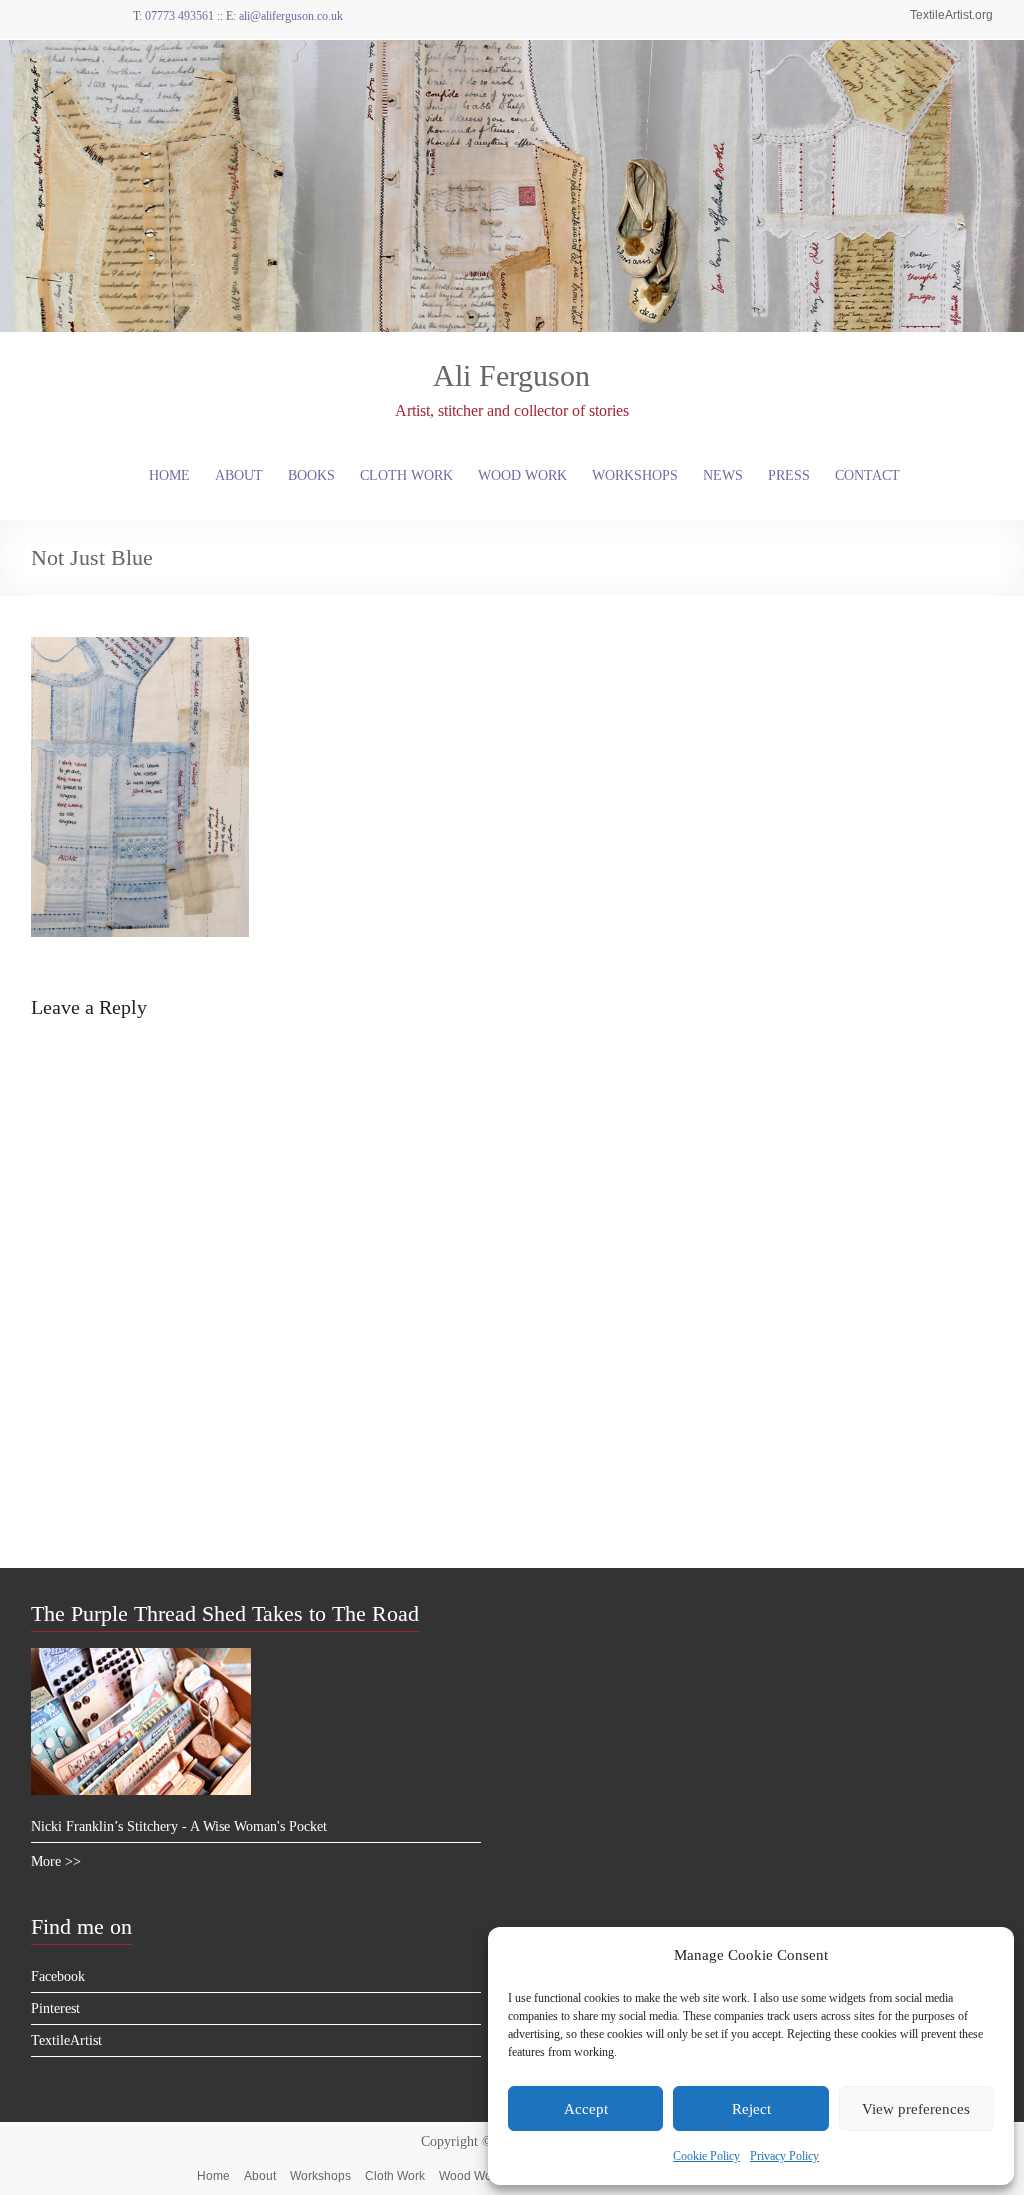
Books (311, 475)
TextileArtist (66, 2040)
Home (169, 475)
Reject (751, 2109)
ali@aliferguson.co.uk (291, 16)
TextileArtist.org (951, 15)
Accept (586, 2109)
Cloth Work (406, 475)
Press (789, 475)
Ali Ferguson (511, 375)
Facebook (58, 1976)
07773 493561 (179, 16)
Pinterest (55, 2008)
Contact (867, 475)
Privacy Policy (784, 2156)
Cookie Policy (706, 2156)
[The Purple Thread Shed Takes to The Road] (141, 1656)
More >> (56, 1861)
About (239, 475)
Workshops (635, 475)
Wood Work (522, 475)
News (723, 475)
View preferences (916, 2109)
